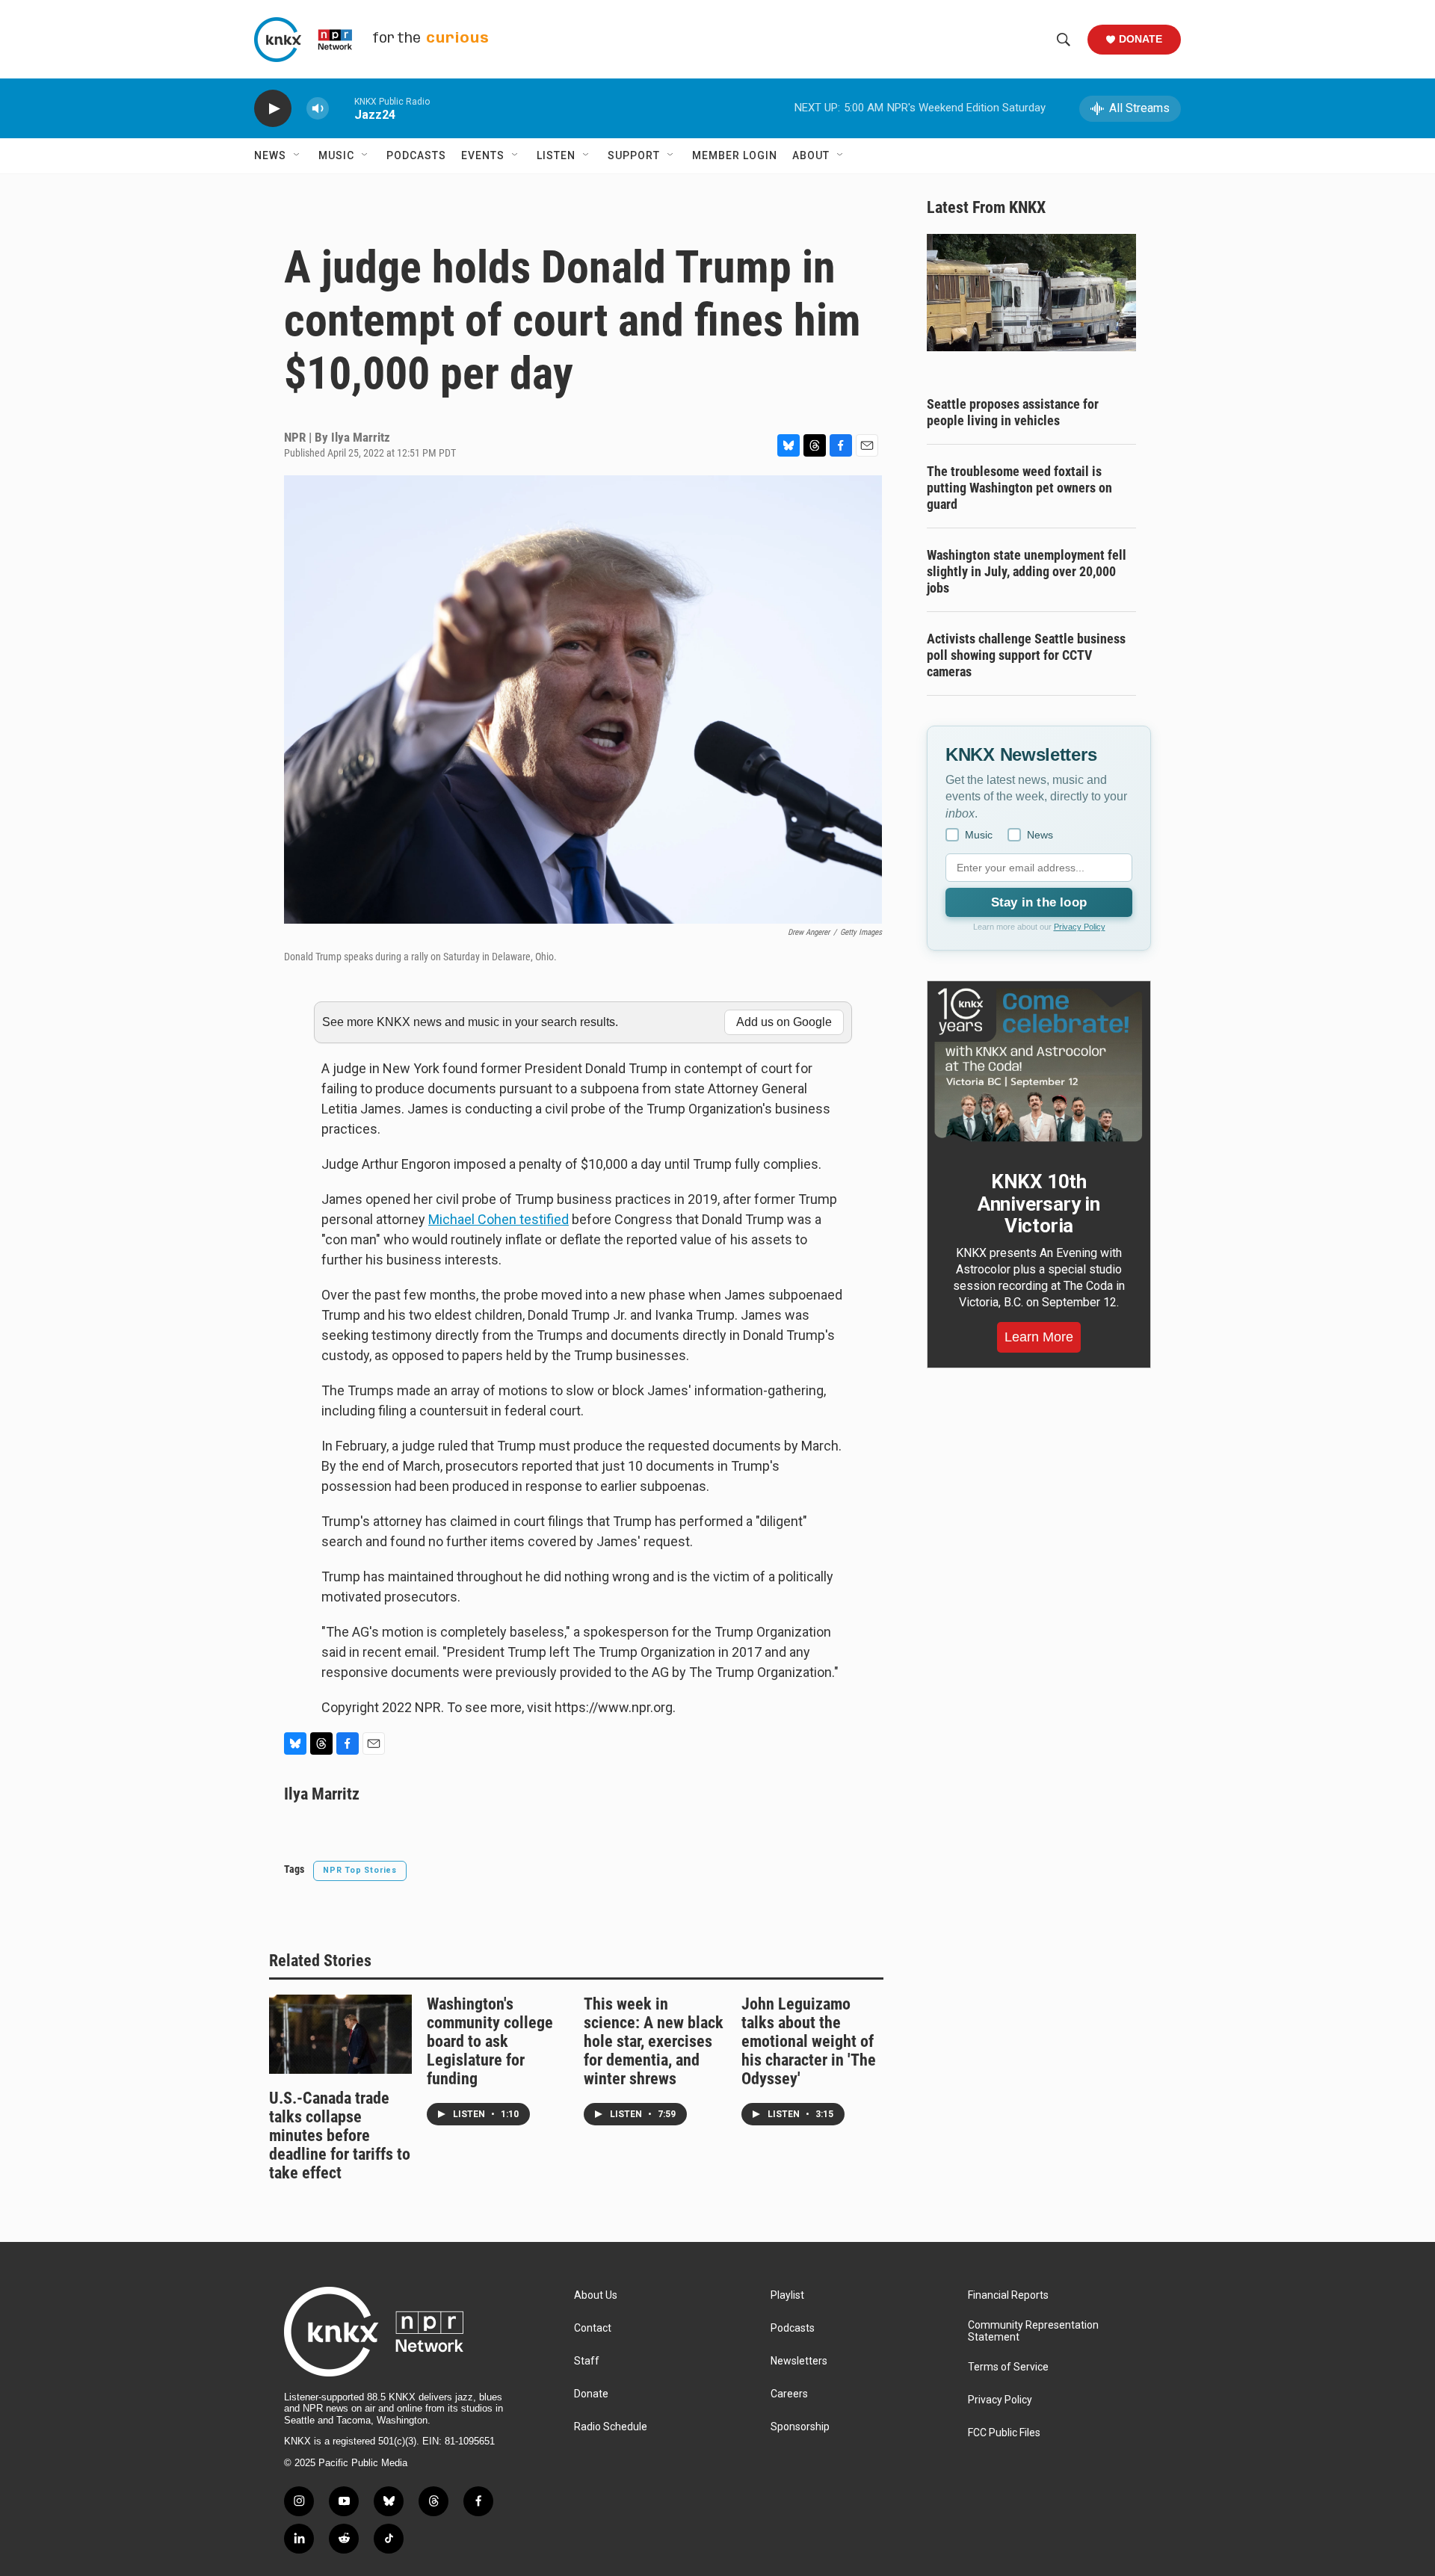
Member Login (735, 155)
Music (336, 155)
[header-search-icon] (1064, 40)
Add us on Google (784, 1022)
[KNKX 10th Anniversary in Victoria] (1039, 1065)
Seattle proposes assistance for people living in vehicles (1013, 412)
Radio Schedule (611, 2427)
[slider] (342, 108)
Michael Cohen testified (499, 1219)
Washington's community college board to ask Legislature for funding (490, 2041)
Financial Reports (1008, 2295)
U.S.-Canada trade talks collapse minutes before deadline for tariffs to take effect (340, 2135)
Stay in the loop (1039, 902)
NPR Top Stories (360, 1870)
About (811, 155)
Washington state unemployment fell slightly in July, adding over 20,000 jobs (1027, 571)
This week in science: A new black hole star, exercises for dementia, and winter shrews (654, 2041)
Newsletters (799, 2361)
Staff (587, 2361)
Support (634, 155)
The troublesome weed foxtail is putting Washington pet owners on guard (1019, 488)
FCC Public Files (1004, 2433)
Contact (593, 2328)
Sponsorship (800, 2427)
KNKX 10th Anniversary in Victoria (1039, 1204)
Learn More (1039, 1337)
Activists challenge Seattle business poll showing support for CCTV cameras (1026, 655)
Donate (1141, 39)
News (270, 155)
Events (483, 155)
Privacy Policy (1080, 927)
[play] (273, 109)
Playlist (787, 2295)
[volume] (318, 109)
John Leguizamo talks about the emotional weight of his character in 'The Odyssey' (809, 2041)
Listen (556, 155)
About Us (596, 2295)
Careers (789, 2394)
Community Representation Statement (1033, 2331)
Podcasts (416, 155)
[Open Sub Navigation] (297, 155)
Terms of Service (1008, 2367)
